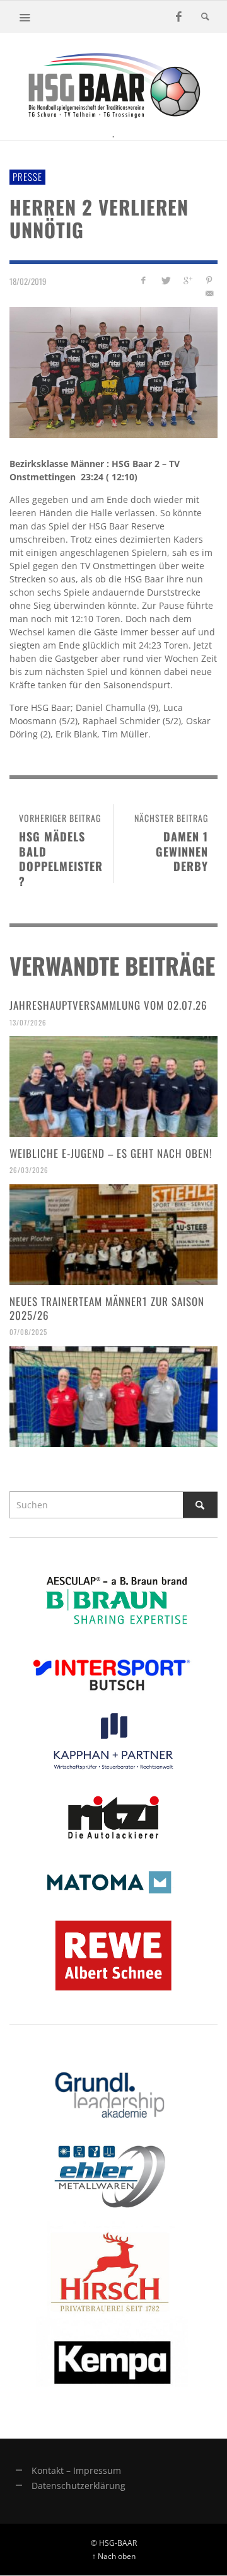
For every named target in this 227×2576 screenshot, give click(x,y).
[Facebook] (178, 17)
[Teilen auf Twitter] (166, 280)
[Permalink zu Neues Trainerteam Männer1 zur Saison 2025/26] (113, 1397)
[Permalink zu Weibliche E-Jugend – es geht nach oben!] (113, 1235)
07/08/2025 (28, 1332)
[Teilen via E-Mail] (209, 293)
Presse (27, 176)
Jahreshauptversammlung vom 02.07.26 (108, 1005)
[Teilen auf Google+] (187, 280)
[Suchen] (25, 17)
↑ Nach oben (114, 2556)
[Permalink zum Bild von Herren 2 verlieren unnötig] (113, 372)
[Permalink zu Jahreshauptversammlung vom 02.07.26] (113, 1087)
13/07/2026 (28, 1022)
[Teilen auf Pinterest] (209, 280)
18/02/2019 (28, 281)
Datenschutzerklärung (79, 2486)
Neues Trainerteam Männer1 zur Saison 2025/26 (107, 1308)
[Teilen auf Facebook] (143, 280)
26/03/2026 (29, 1170)
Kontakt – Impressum (76, 2470)
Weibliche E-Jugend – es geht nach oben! (111, 1153)
